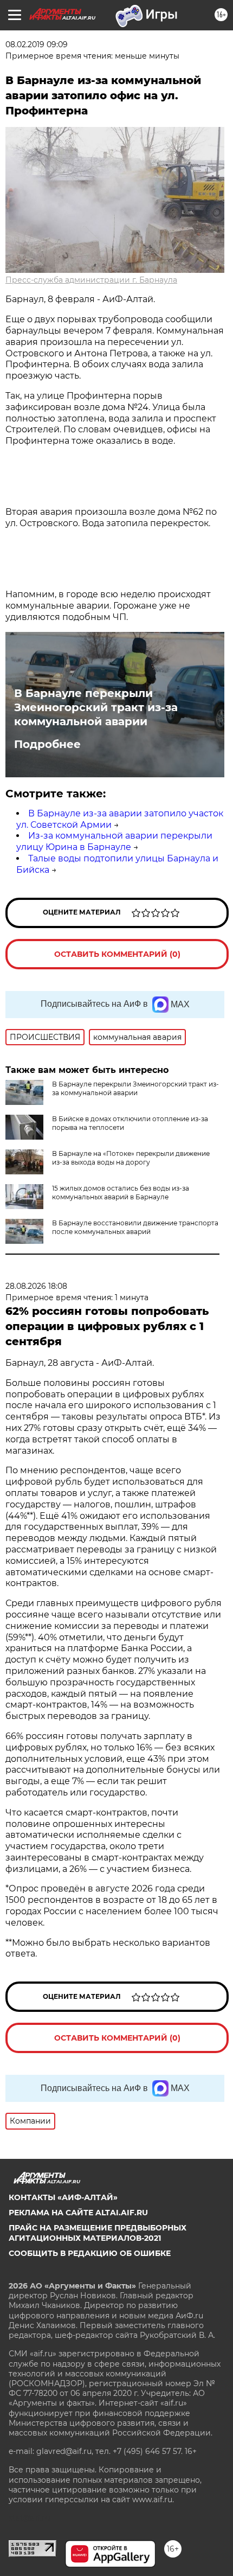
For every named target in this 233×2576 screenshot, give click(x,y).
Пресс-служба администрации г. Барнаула (91, 280)
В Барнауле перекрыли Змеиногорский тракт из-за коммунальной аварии (96, 707)
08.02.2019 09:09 (37, 44)
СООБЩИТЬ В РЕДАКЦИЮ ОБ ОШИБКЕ (90, 2253)
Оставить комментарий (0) (117, 954)
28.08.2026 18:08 (36, 1286)
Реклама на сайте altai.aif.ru (78, 2213)
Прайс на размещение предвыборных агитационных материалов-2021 (98, 2233)
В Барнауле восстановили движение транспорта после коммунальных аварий (135, 1227)
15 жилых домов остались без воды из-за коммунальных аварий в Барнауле (121, 1193)
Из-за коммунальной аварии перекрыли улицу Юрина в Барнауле (114, 841)
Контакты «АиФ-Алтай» (63, 2197)
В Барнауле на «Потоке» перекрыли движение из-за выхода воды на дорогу (131, 1158)
